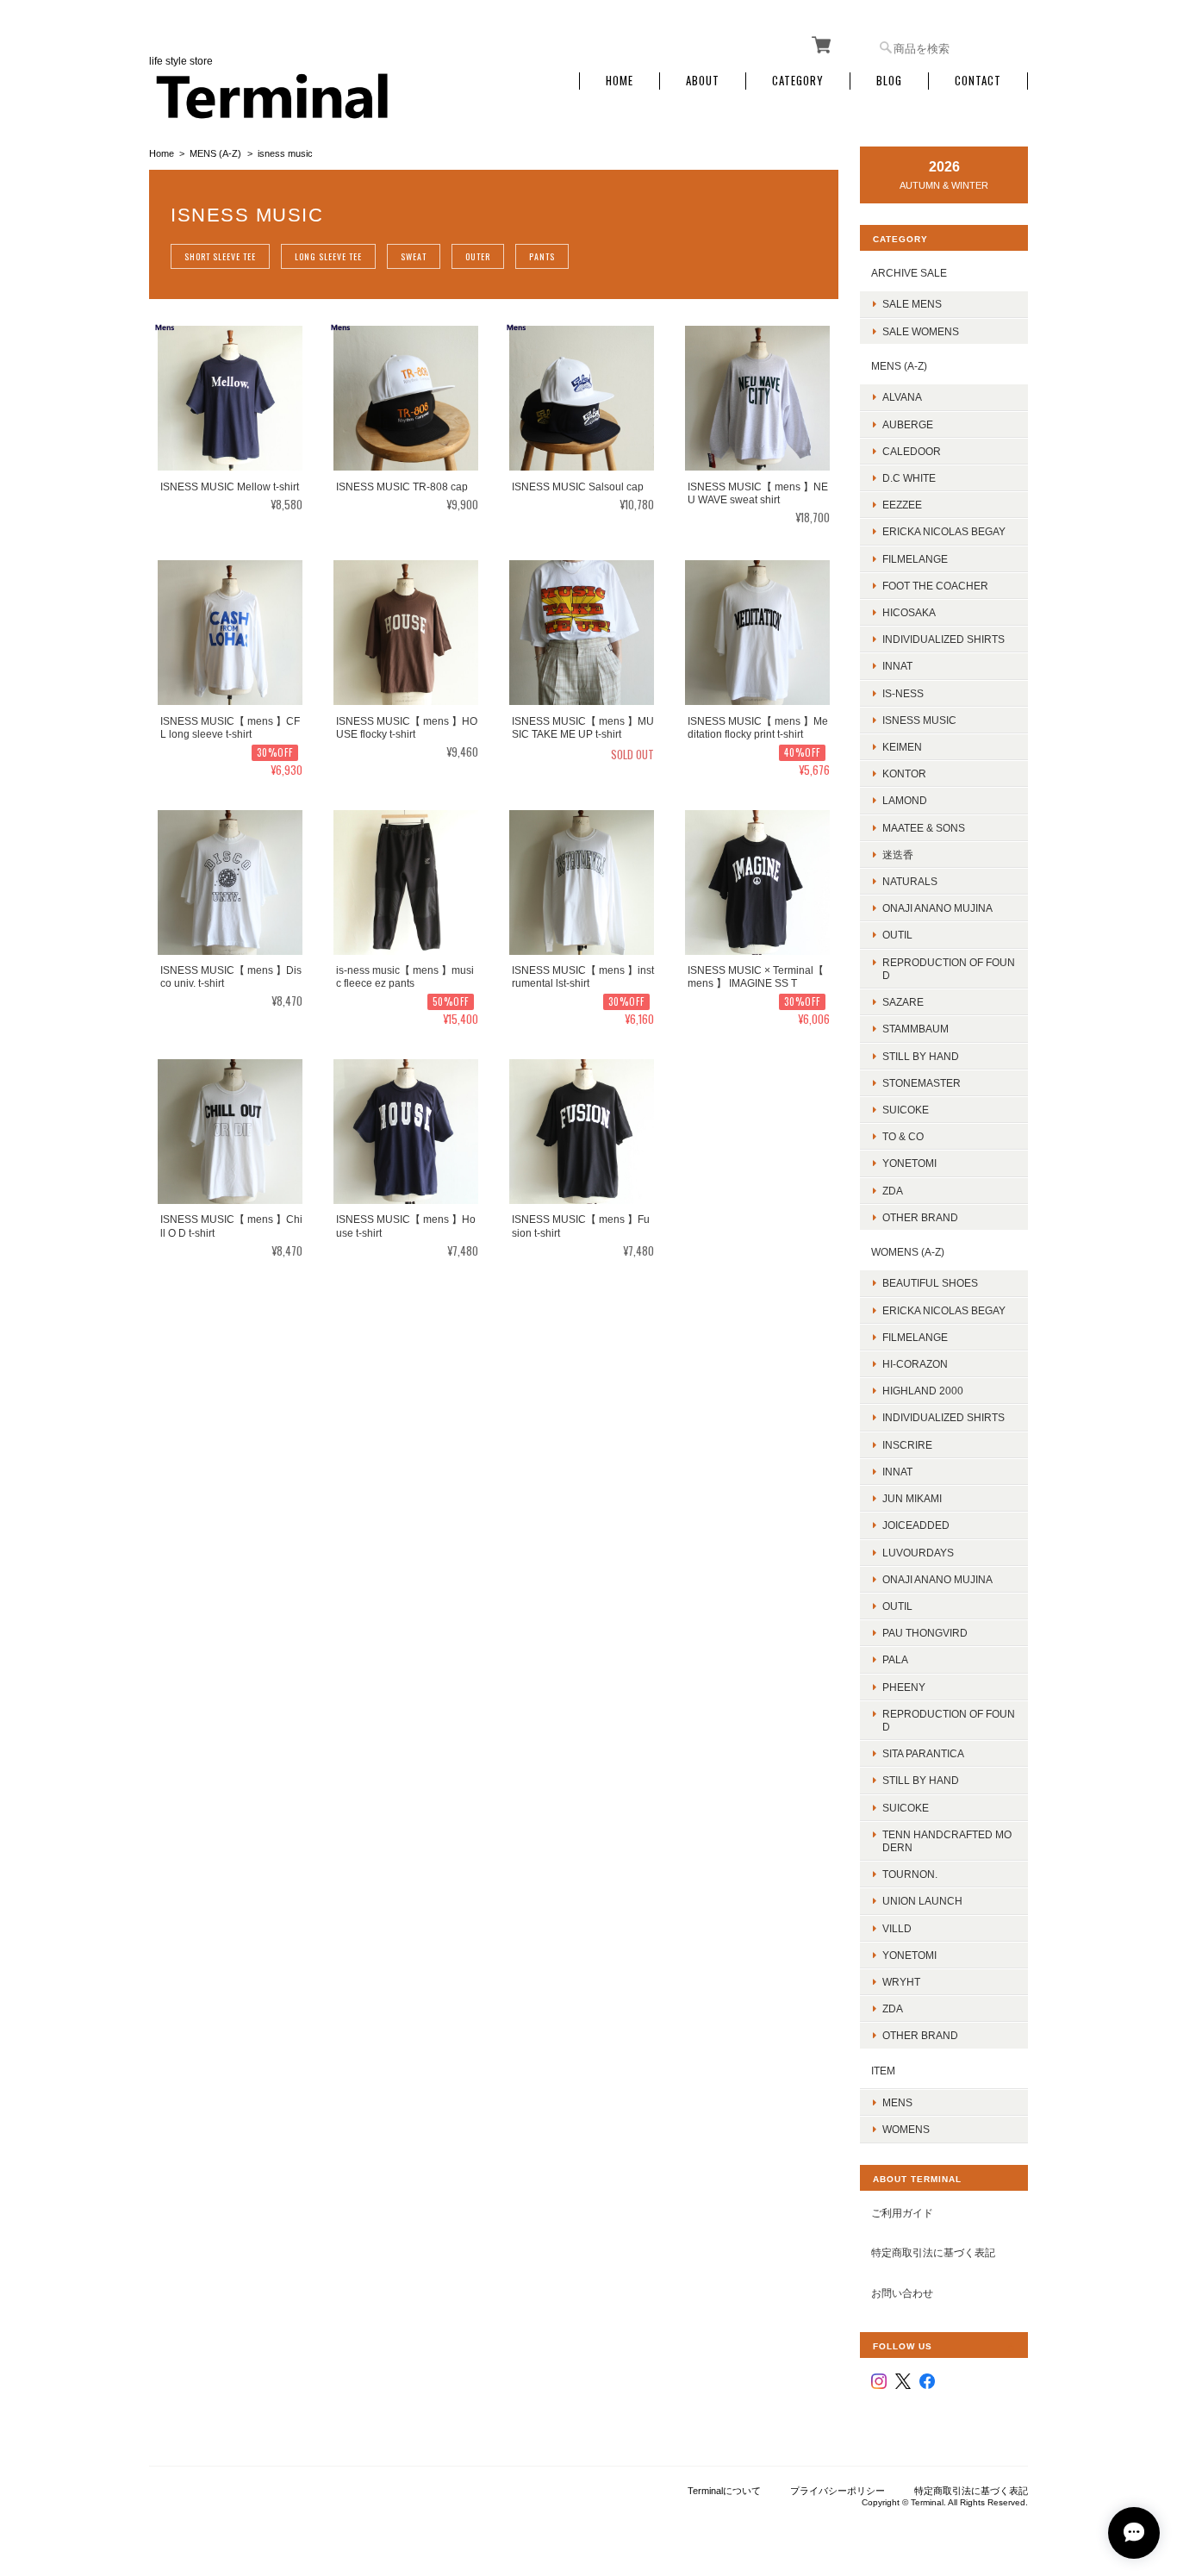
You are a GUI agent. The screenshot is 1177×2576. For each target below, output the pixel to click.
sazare (903, 1002)
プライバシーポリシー (838, 2491)
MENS (897, 2102)
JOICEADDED (916, 1525)
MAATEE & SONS (924, 828)
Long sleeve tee (328, 256)
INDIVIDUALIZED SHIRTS (943, 639)
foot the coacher (935, 586)
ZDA (893, 1191)
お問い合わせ (902, 2293)
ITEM (883, 2071)
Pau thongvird (925, 1633)
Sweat (414, 256)
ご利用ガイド (902, 2213)
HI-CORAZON (915, 1364)
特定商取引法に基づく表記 (933, 2252)
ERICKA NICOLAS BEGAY (944, 531)
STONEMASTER (922, 1083)
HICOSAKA (909, 612)
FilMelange (915, 559)
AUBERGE (908, 424)
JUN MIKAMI (912, 1498)
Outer (478, 256)
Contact (978, 81)
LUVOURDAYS (918, 1553)
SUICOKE (906, 1110)
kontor (904, 773)
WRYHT (901, 1982)
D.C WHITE (909, 478)
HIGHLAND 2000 (923, 1391)
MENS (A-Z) (215, 153)
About (703, 81)
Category (798, 81)
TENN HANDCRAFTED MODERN (947, 1841)
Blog (889, 81)
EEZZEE (902, 505)
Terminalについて (724, 2491)
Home (620, 81)
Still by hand (921, 1056)
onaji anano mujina (937, 908)
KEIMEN (902, 747)
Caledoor (912, 451)
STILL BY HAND (921, 1780)
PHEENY (904, 1687)
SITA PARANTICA (923, 1753)
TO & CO (903, 1136)
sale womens (921, 331)
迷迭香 (898, 855)
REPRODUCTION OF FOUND (949, 969)
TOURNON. (910, 1874)
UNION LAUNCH (922, 1901)
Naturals (910, 881)
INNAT (897, 666)
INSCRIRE (907, 1445)
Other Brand (920, 1217)
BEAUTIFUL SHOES (930, 1283)
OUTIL (897, 935)
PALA (895, 1659)
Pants (542, 256)
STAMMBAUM (915, 1029)
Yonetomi (909, 1163)
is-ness (903, 693)
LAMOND (905, 800)
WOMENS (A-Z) (908, 1252)
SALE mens (912, 304)
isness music (919, 720)
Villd (897, 1928)
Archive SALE (909, 273)
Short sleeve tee (220, 256)
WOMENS (906, 2129)
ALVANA (902, 397)
